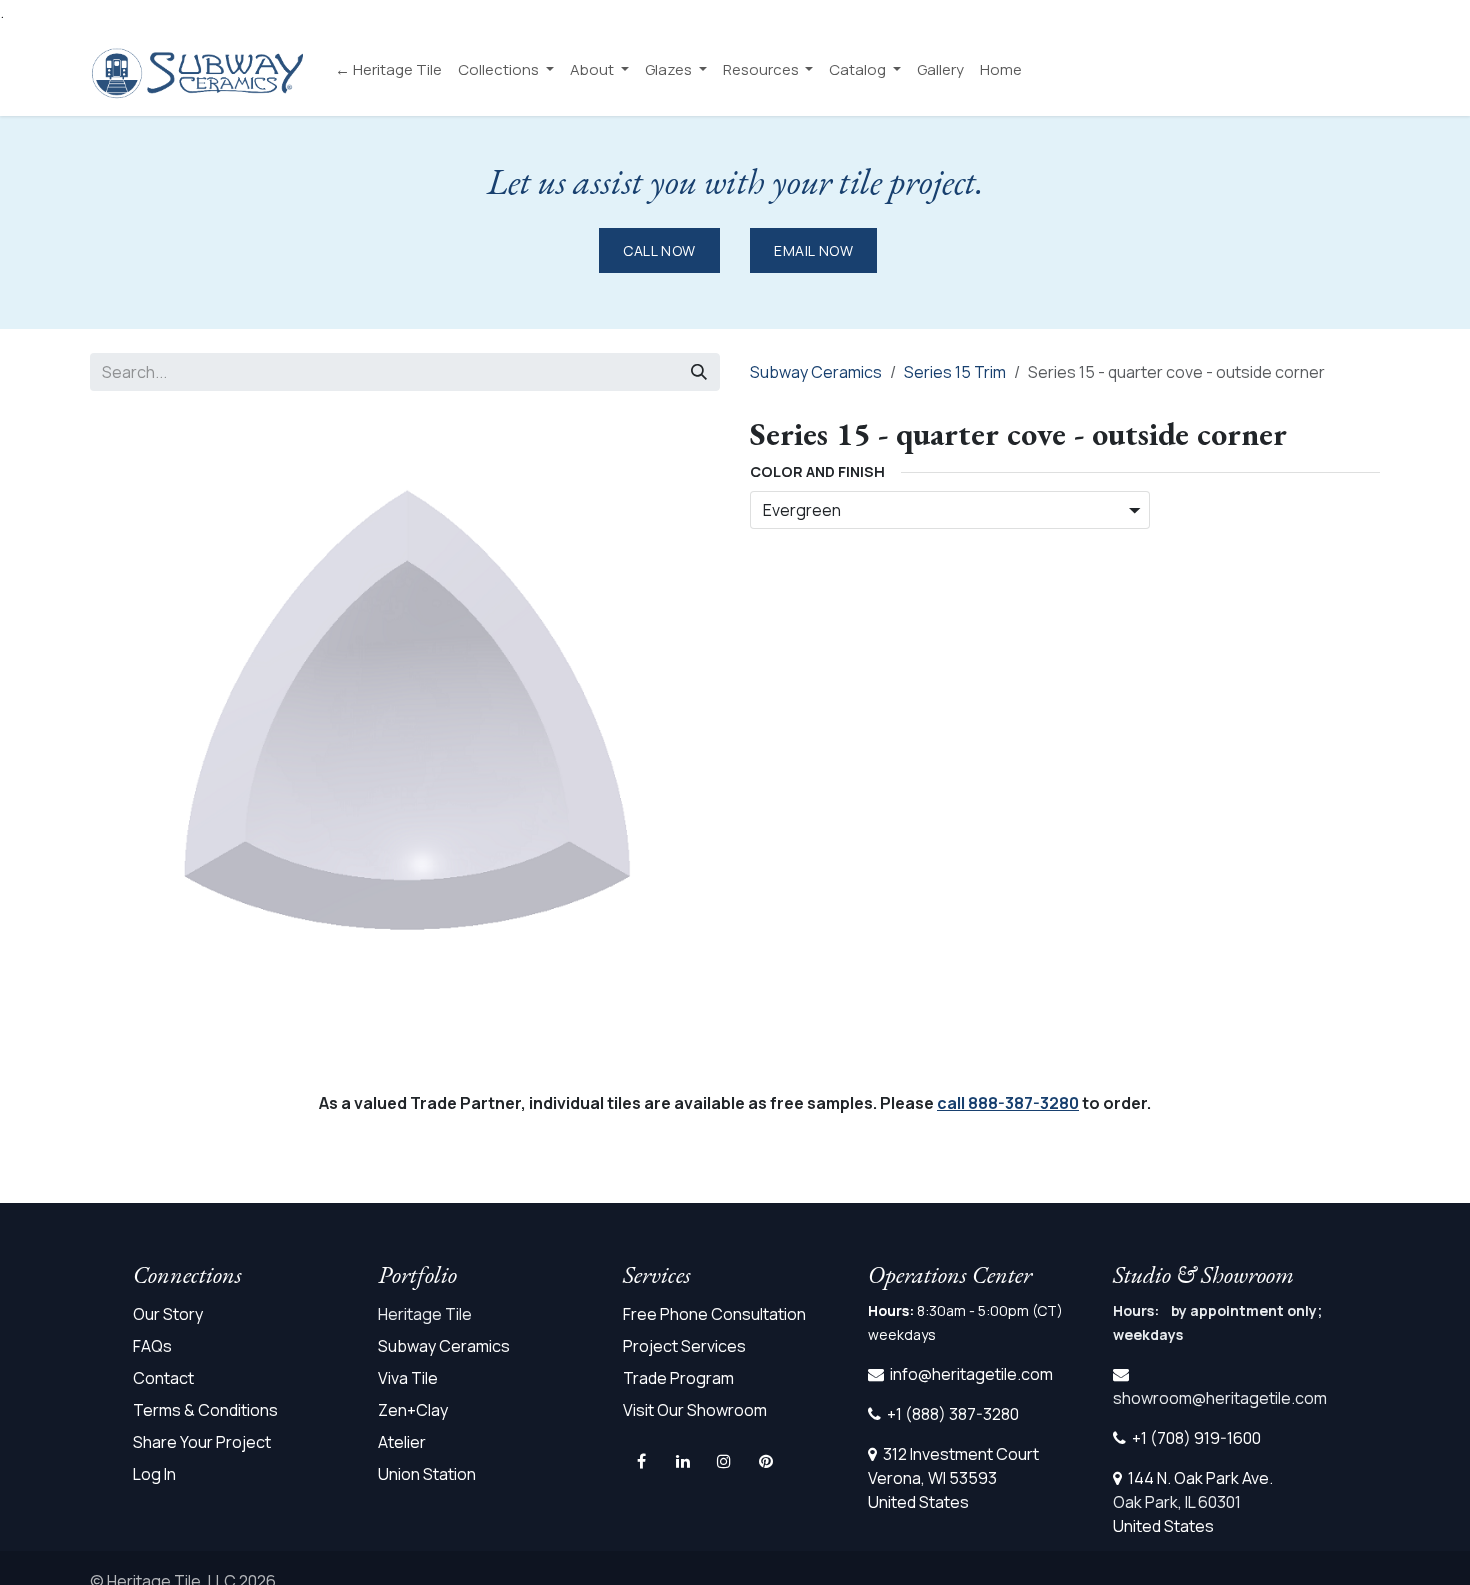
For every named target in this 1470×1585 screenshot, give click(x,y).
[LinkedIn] (683, 1461)
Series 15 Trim (955, 372)
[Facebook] (642, 1461)
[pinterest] (766, 1461)
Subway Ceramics (816, 372)
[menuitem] (388, 70)
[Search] (699, 372)
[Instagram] (724, 1461)
